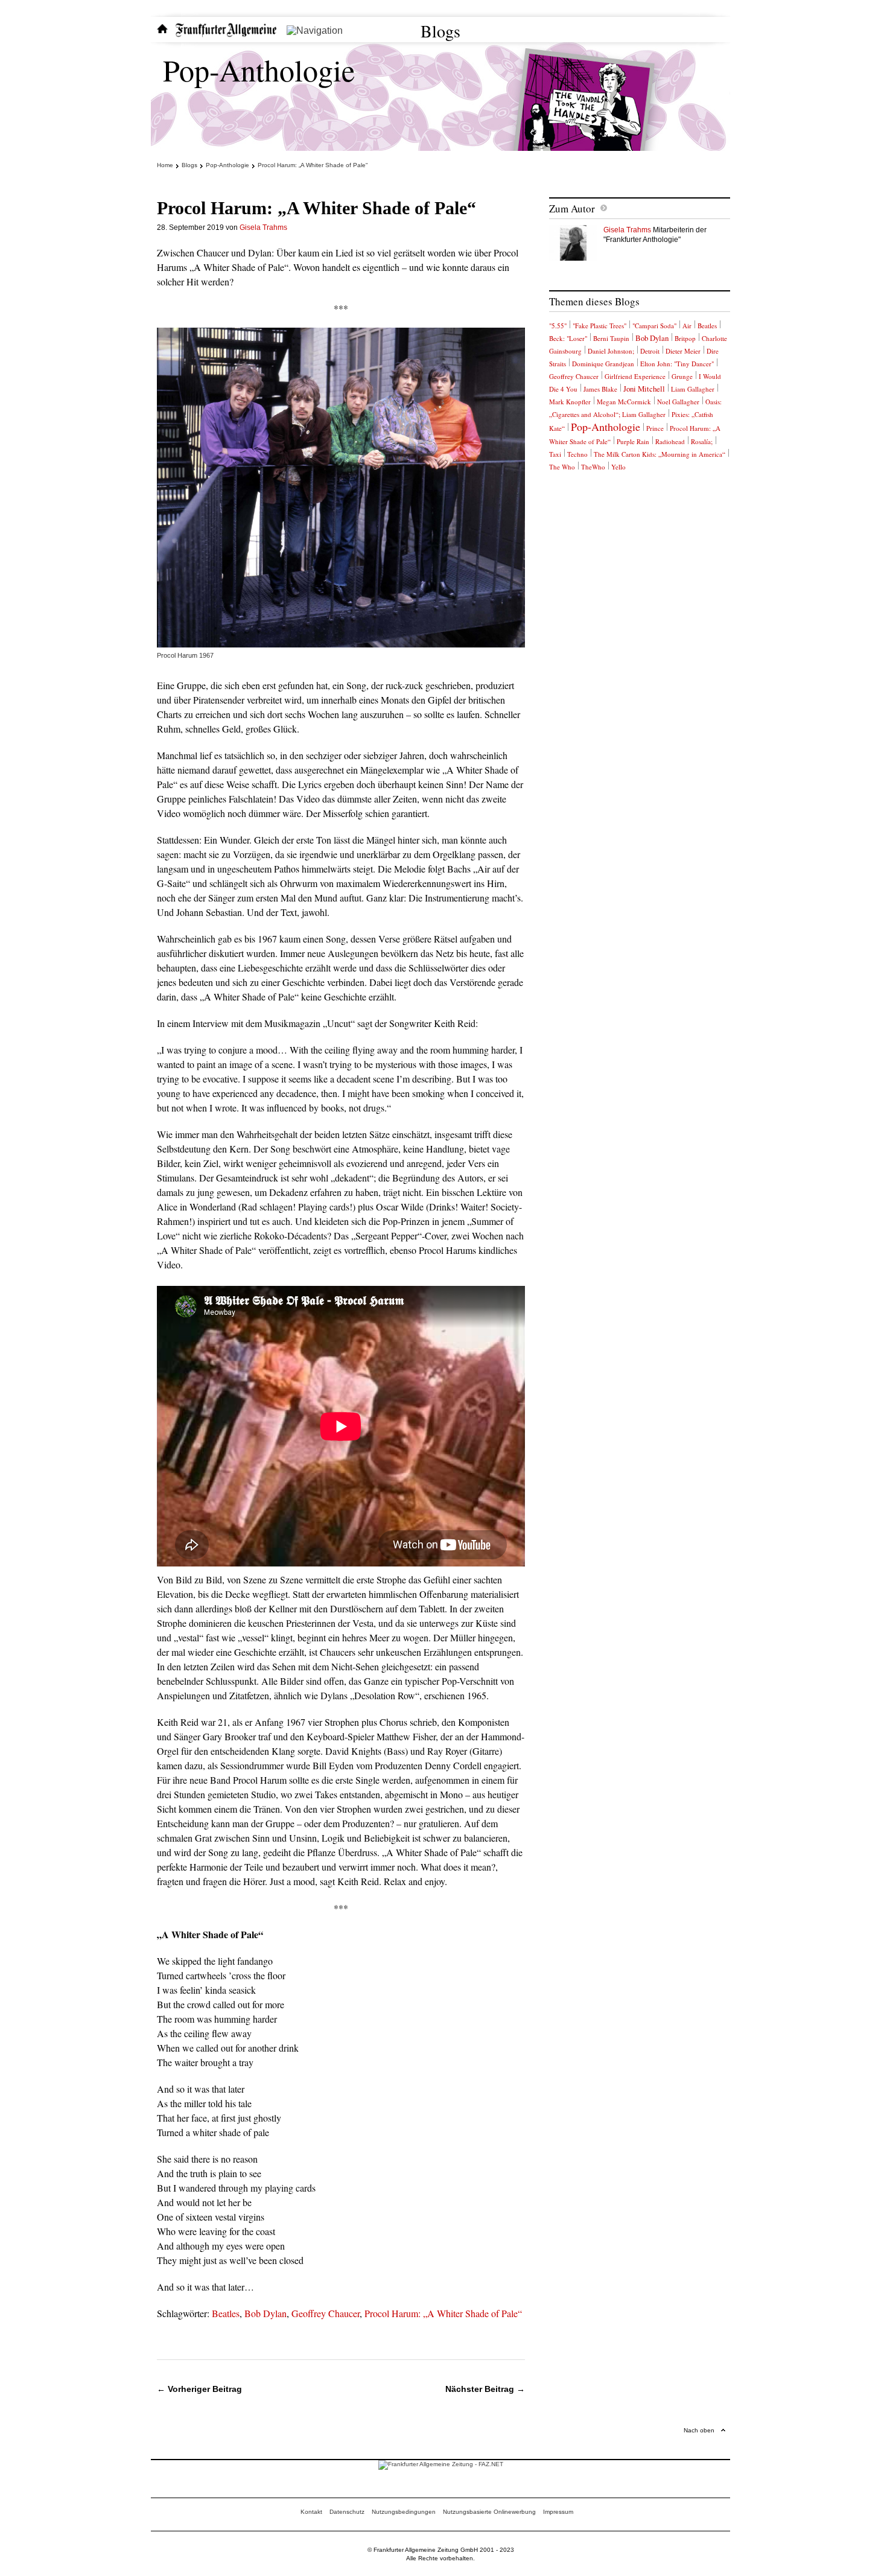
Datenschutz (347, 2512)
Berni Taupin (611, 338)
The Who (562, 467)
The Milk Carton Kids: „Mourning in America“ (660, 454)
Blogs (440, 31)
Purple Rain (633, 441)
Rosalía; (702, 441)
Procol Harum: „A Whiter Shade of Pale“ (443, 2313)
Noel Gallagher (678, 402)
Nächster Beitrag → (485, 2389)
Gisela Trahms (263, 227)
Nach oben (699, 2430)
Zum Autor (572, 208)
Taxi (555, 454)
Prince (655, 428)
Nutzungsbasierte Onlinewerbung (489, 2512)
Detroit (650, 351)
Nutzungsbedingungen (404, 2512)
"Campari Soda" (654, 326)
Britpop (685, 338)
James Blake (600, 389)
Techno (577, 454)
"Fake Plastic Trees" (599, 326)
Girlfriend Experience (635, 376)
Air (687, 326)
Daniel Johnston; (611, 351)
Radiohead (670, 441)
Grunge (682, 376)
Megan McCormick (624, 402)
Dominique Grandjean (603, 364)
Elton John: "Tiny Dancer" (677, 364)
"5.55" (558, 326)
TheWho (593, 467)
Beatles (226, 2313)
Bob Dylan (265, 2313)
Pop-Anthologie (259, 70)
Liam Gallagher (693, 389)
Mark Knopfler (570, 402)
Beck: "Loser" (568, 338)
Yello (618, 467)
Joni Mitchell (644, 389)
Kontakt (311, 2512)
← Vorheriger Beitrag (199, 2389)
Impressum (558, 2512)
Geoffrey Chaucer (326, 2313)
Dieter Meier (683, 351)
